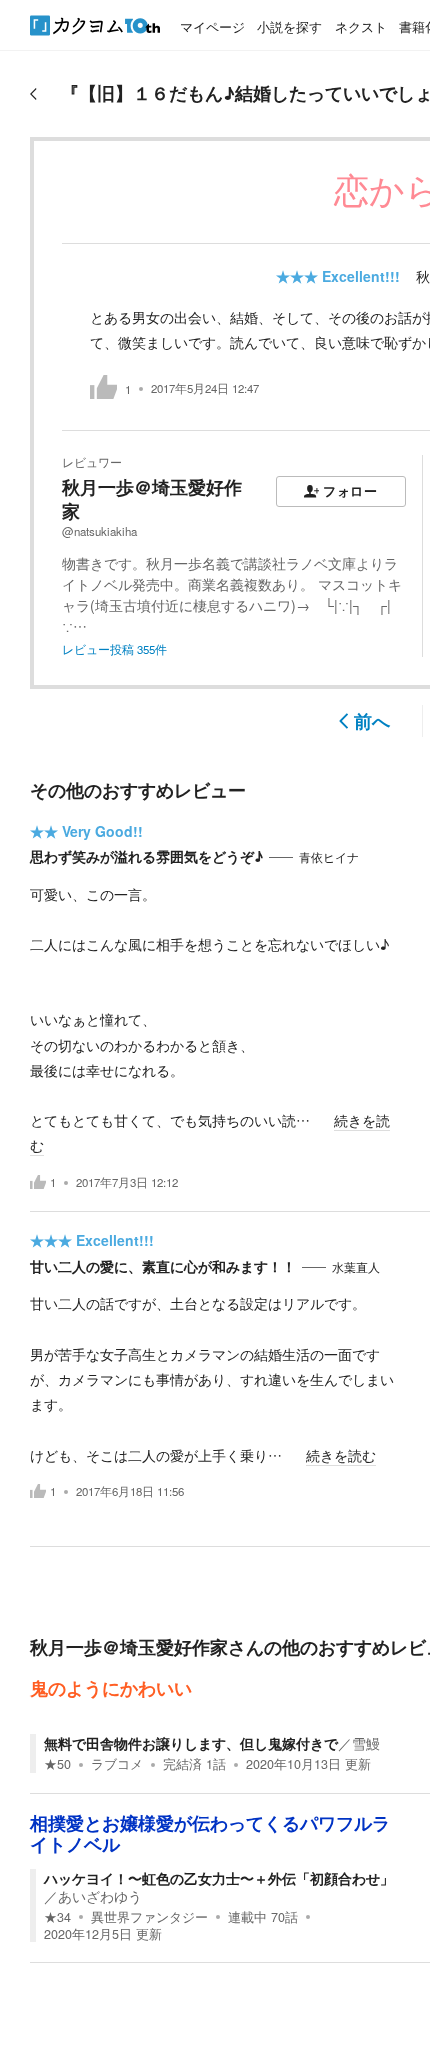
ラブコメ (117, 1764)
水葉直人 (356, 1267)
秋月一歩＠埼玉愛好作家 (152, 498)
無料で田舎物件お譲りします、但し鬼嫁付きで (191, 1743)
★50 (57, 1764)
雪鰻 (366, 1743)
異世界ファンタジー (149, 1917)
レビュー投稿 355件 (114, 649)
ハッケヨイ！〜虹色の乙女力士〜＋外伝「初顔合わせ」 (219, 1878)
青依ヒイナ (329, 857)
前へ (372, 721)
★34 (57, 1917)
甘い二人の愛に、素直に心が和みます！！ (163, 1266)
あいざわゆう (100, 1896)
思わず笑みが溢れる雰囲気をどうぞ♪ (146, 856)
